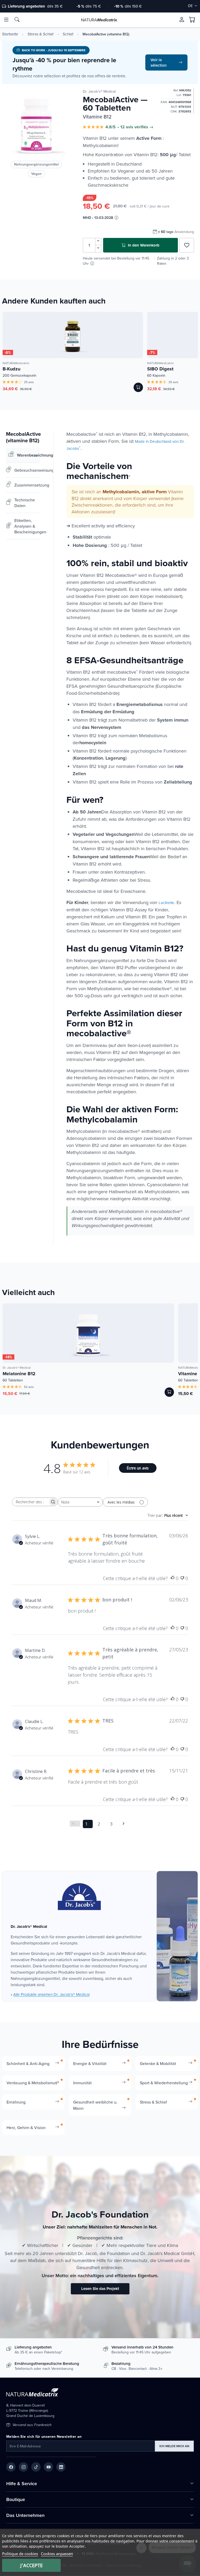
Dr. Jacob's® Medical (99, 91)
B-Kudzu (11, 369)
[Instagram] (23, 2467)
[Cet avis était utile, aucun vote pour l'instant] (173, 1578)
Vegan (36, 174)
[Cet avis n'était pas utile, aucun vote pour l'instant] (182, 1578)
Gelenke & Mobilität (158, 2063)
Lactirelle (166, 903)
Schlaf (68, 34)
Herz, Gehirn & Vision (26, 2127)
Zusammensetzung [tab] (27, 485)
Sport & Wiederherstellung (164, 2083)
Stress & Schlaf (40, 34)
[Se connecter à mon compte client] (182, 20)
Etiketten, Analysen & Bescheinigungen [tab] (27, 526)
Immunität (82, 2083)
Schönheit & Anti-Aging (28, 2063)
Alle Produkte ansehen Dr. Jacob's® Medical (51, 1994)
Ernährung (16, 2102)
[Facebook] (11, 2467)
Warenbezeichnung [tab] (29, 455)
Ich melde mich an (174, 2446)
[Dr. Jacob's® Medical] (79, 1897)
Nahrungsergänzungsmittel (36, 164)
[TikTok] (36, 2467)
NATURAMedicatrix (16, 363)
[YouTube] (48, 2467)
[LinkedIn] (61, 2467)
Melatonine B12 (19, 1374)
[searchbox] (30, 1502)
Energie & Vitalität (90, 2063)
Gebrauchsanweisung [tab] (27, 470)
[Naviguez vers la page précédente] (75, 1824)
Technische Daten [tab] (25, 503)
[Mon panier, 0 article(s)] (192, 20)
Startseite (10, 34)
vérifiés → (144, 127)
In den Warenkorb (143, 245)
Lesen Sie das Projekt (100, 2289)
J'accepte (32, 2565)
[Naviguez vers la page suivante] (125, 1824)
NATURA (99, 20)
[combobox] (80, 1502)
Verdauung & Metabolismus (32, 2083)
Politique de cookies (20, 2554)
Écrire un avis (138, 1468)
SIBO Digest (160, 369)
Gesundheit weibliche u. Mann (95, 2105)
